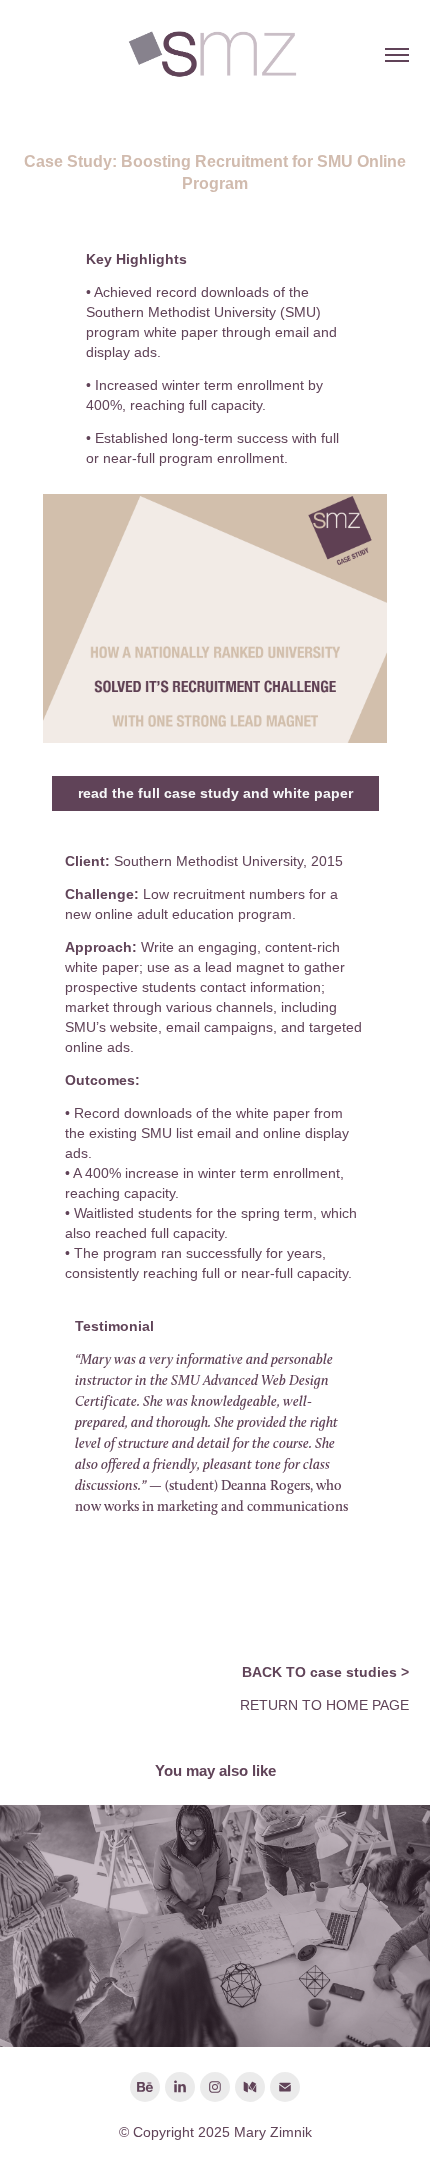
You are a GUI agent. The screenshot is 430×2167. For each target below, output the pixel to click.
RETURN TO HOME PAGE (324, 1705)
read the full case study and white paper (215, 793)
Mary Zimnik (273, 2132)
